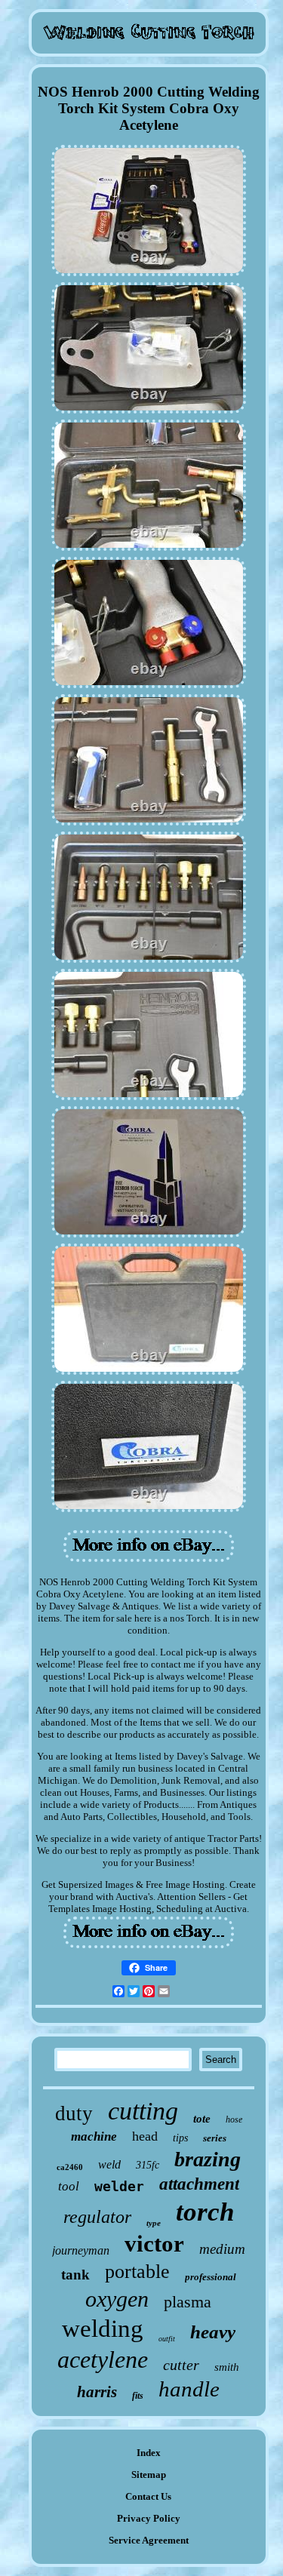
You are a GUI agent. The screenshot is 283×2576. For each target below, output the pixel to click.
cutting (143, 2111)
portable (137, 2272)
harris (97, 2392)
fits (138, 2396)
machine (94, 2136)
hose (234, 2120)
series (215, 2138)
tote (202, 2119)
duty (74, 2113)
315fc (148, 2165)
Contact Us (148, 2496)
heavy (213, 2332)
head (145, 2136)
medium (222, 2249)
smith (227, 2367)
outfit (167, 2339)
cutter (181, 2365)
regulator (97, 2217)
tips (180, 2138)
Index (149, 2453)
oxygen (117, 2299)
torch (205, 2212)
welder (119, 2186)
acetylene (103, 2359)
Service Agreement (149, 2540)
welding (103, 2329)
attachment (199, 2184)
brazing (208, 2159)
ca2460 (70, 2167)
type (154, 2223)
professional (211, 2277)
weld (109, 2164)
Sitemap (149, 2475)
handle (189, 2389)
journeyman (81, 2250)
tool (69, 2186)
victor (154, 2244)
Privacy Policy (149, 2518)
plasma (188, 2302)
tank (75, 2275)
